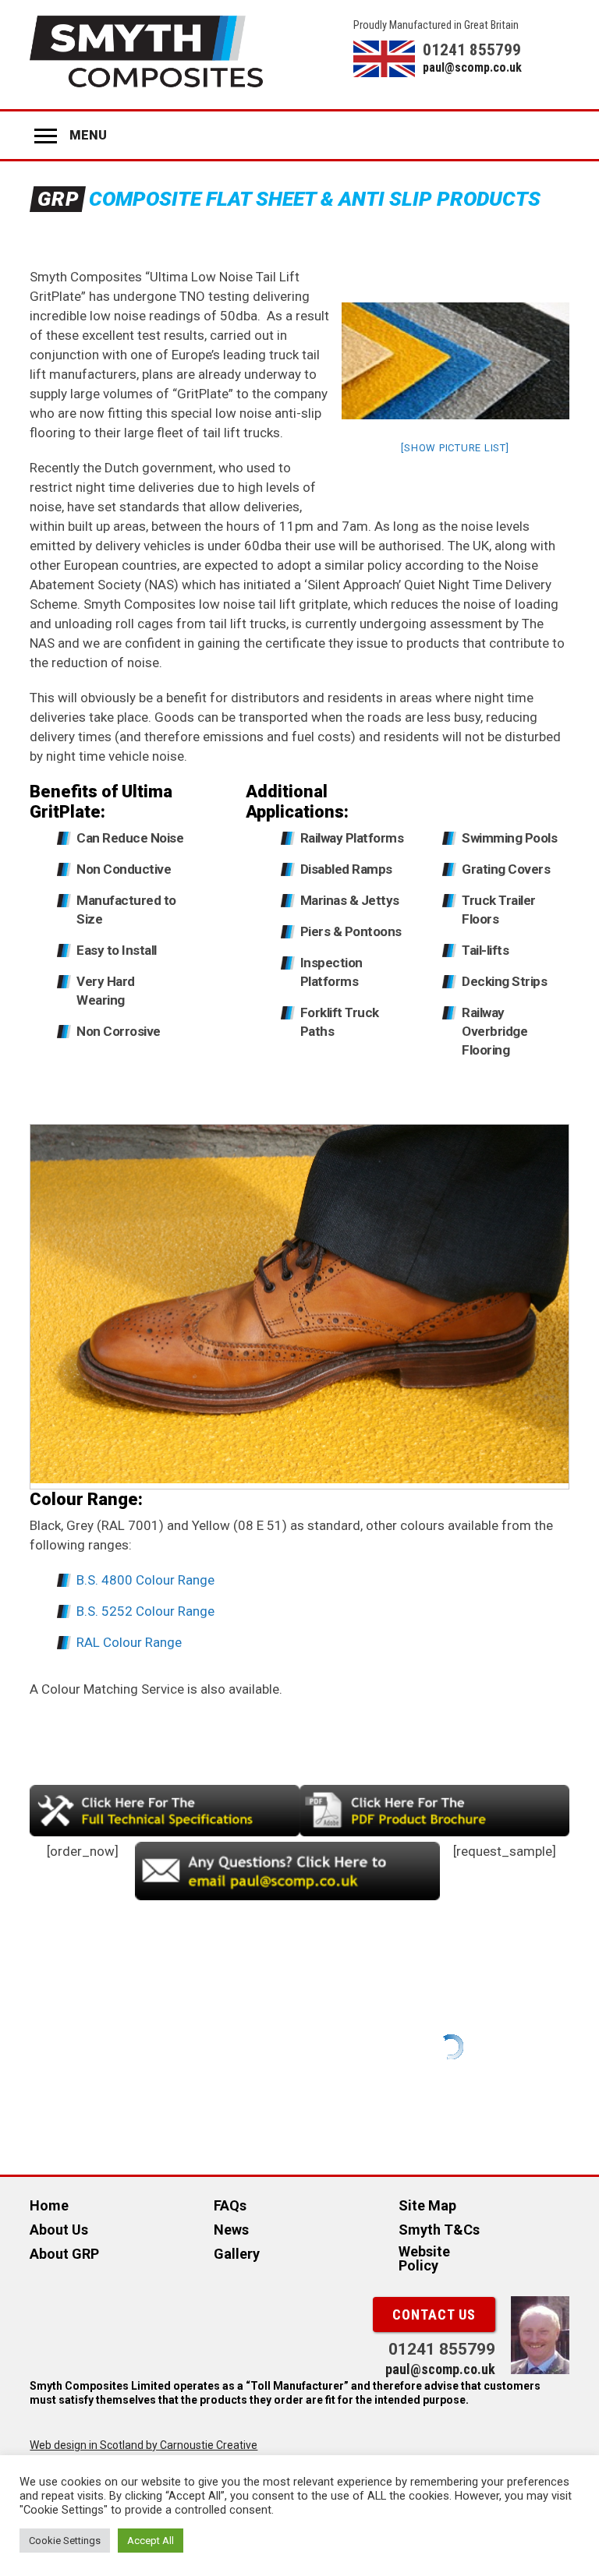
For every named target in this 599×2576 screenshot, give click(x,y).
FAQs (230, 2205)
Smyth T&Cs (439, 2230)
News (231, 2230)
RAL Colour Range (129, 1642)
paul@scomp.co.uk (472, 67)
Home (49, 2205)
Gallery (237, 2254)
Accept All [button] (151, 2541)
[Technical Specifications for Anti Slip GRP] (165, 1832)
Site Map (427, 2205)
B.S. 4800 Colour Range (145, 1580)
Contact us (434, 2315)
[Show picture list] (455, 448)
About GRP (64, 2254)
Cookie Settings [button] (65, 2541)
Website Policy (424, 2258)
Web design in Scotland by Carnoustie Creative (144, 2445)
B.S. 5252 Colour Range (145, 1611)
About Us (59, 2230)
